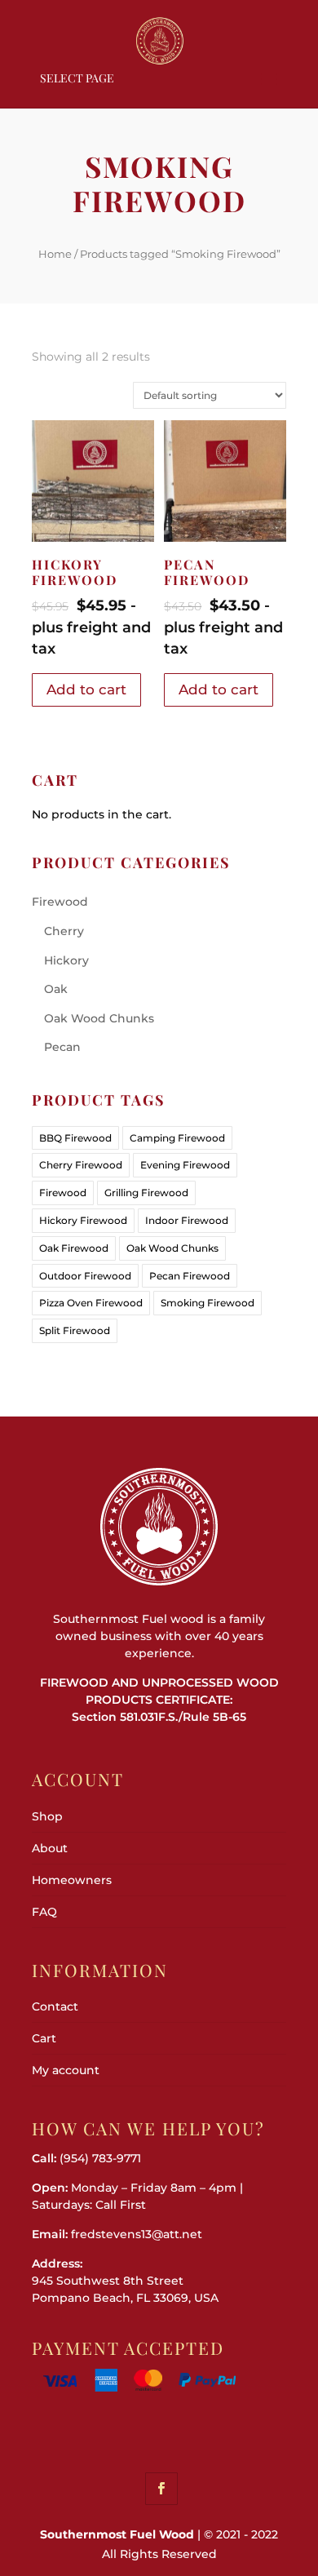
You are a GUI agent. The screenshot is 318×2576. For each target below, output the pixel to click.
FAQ (44, 1912)
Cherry (64, 931)
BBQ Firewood (75, 1138)
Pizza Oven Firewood (91, 1303)
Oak (56, 989)
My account (66, 2070)
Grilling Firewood (146, 1193)
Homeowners (72, 1880)
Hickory (66, 960)
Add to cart (86, 689)
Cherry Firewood (81, 1165)
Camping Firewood (177, 1138)
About (50, 1848)
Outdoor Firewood (85, 1276)
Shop (47, 1816)
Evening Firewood (185, 1165)
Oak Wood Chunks (99, 1018)
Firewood (60, 902)
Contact (55, 2006)
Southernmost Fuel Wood (117, 2534)
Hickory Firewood (83, 1220)
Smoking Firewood (208, 1303)
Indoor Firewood (187, 1220)
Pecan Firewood (190, 1276)
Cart (44, 2038)
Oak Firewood (74, 1248)
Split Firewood (75, 1330)
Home (55, 254)
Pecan (62, 1047)
